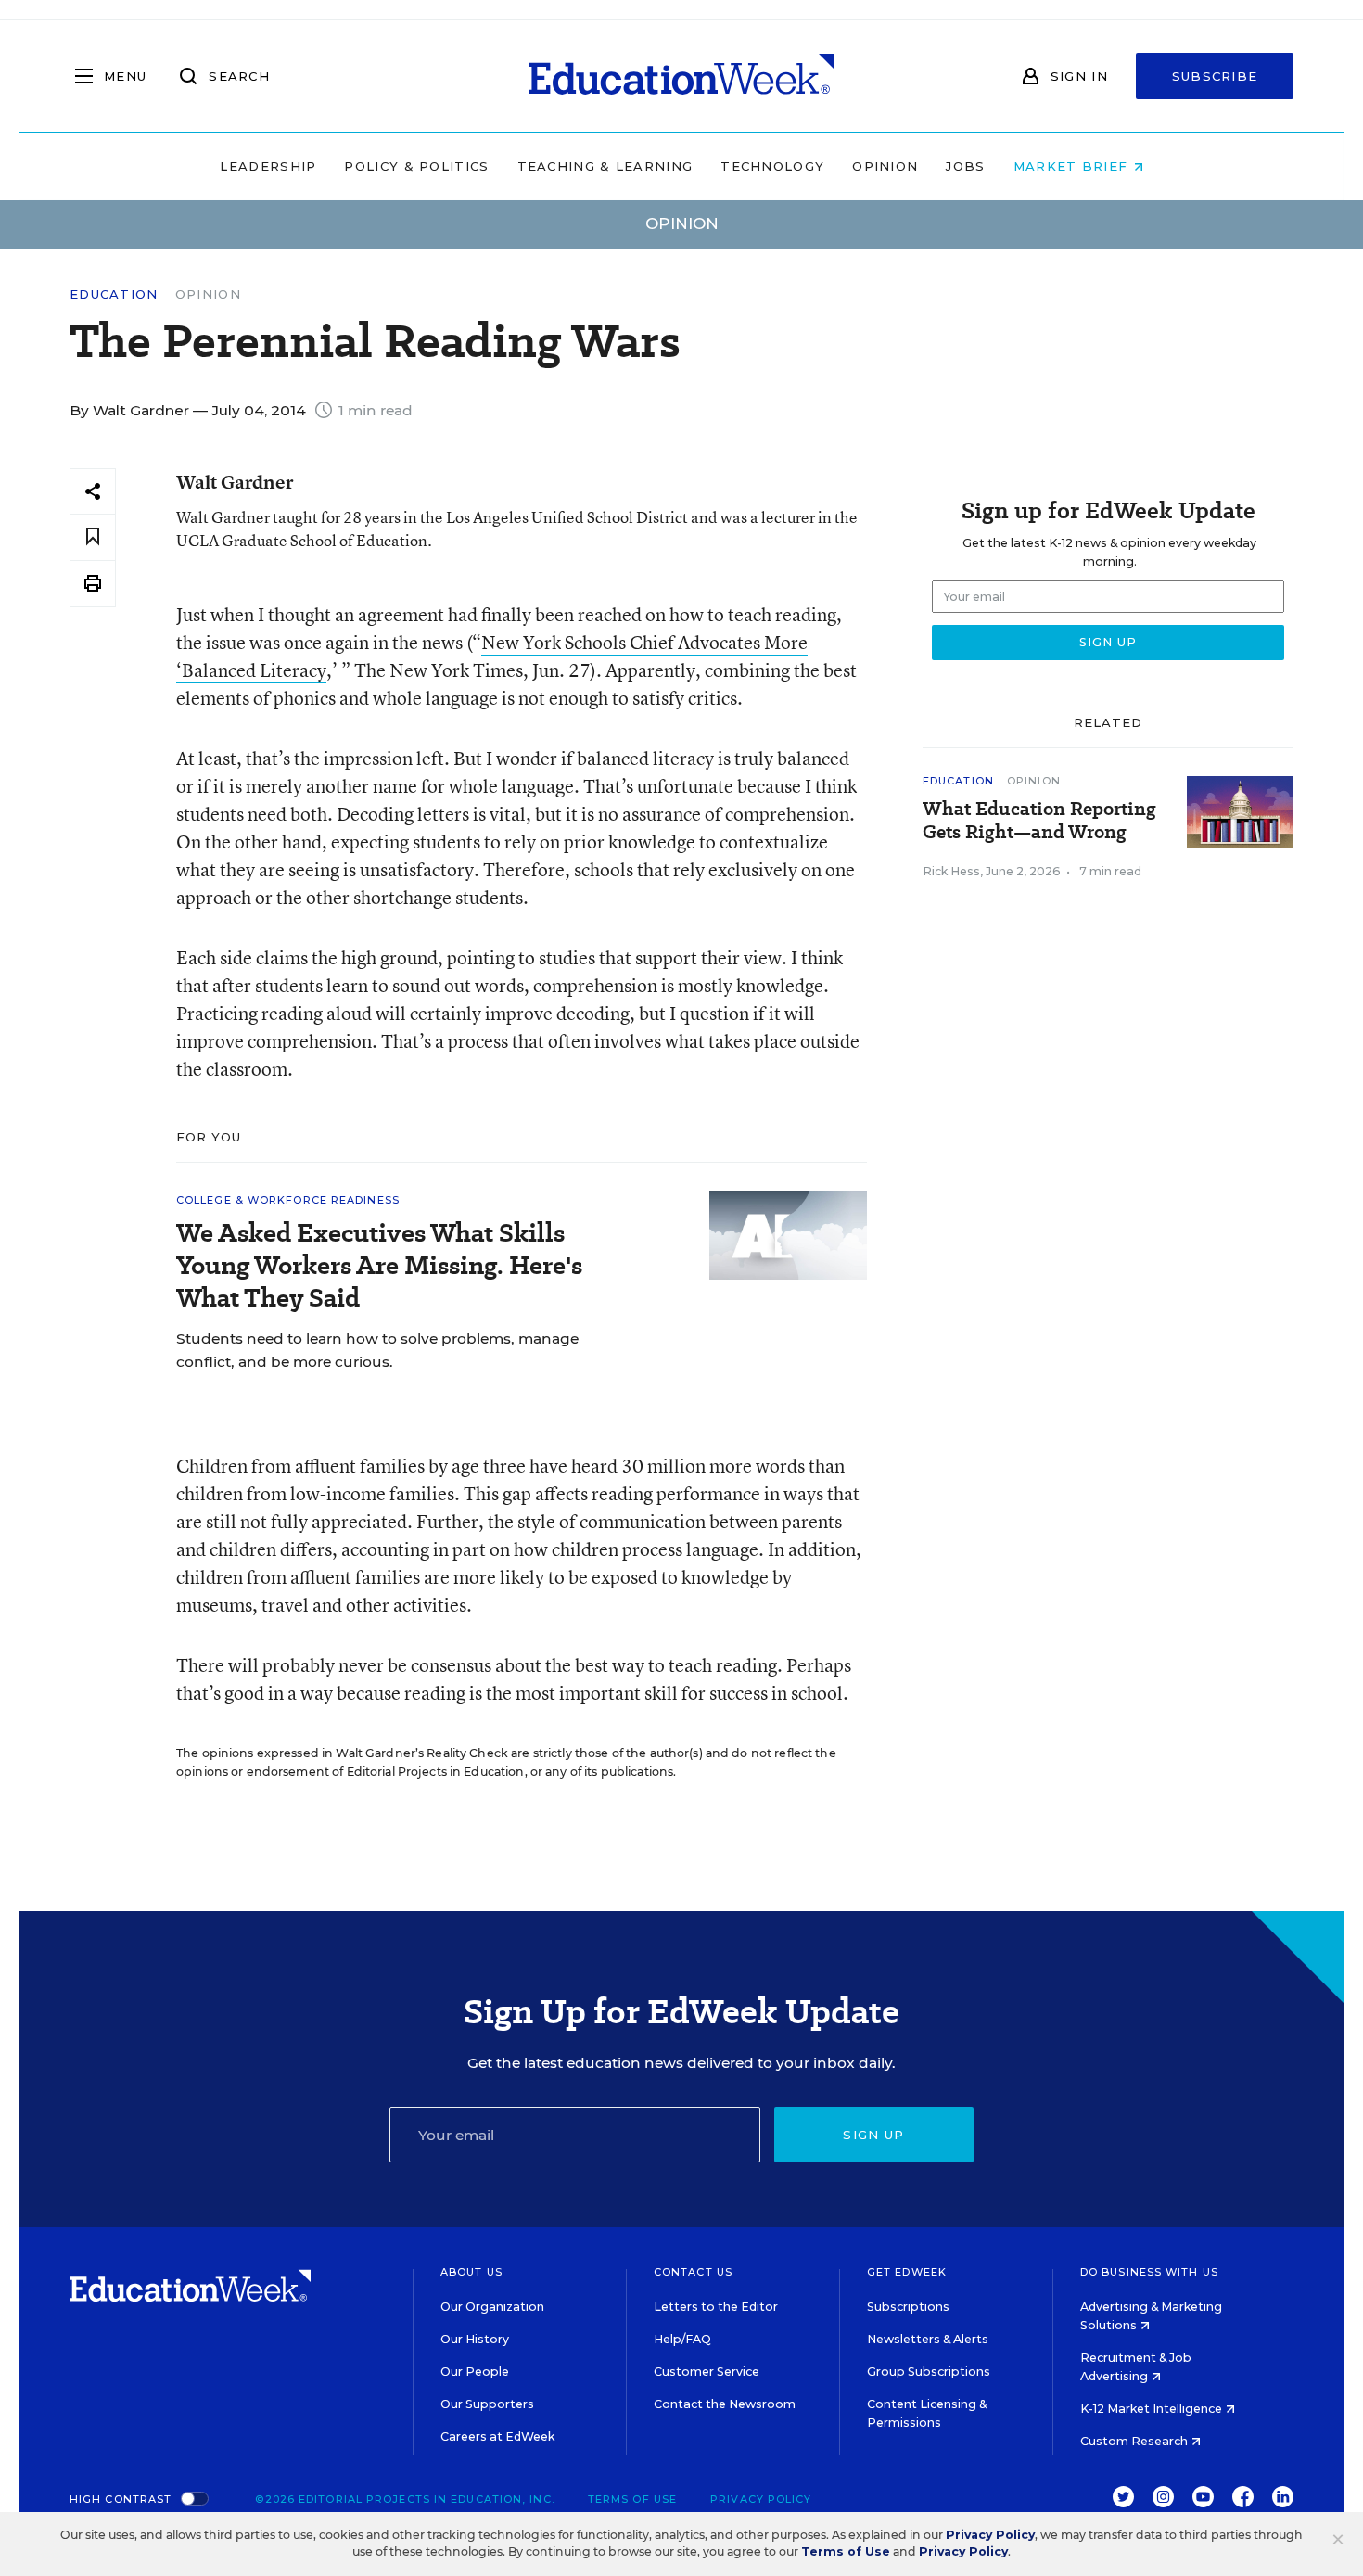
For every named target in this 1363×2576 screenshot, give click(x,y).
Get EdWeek (907, 2272)
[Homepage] (681, 76)
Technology (772, 166)
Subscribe (1215, 76)
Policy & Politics (416, 166)
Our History (475, 2339)
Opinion (885, 166)
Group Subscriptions (929, 2372)
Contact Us (693, 2272)
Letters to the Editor (716, 2307)
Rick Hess (951, 871)
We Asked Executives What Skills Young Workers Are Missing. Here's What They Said (379, 1265)
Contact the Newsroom (725, 2404)
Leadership (268, 166)
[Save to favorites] (93, 537)
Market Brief (1073, 166)
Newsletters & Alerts (928, 2339)
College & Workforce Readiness (288, 1200)
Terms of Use (632, 2499)
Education (114, 294)
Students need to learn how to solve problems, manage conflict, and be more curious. (377, 1350)
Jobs (965, 166)
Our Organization (492, 2307)
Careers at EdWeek (497, 2436)
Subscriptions (908, 2307)
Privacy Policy (761, 2499)
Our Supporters (487, 2404)
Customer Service (707, 2372)
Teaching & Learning (605, 166)
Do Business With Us (1149, 2272)
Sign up (873, 2135)
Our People (475, 2372)
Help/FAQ (682, 2339)
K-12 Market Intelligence (1153, 2409)
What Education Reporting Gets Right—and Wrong (1039, 821)
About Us (471, 2272)
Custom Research (1135, 2441)
